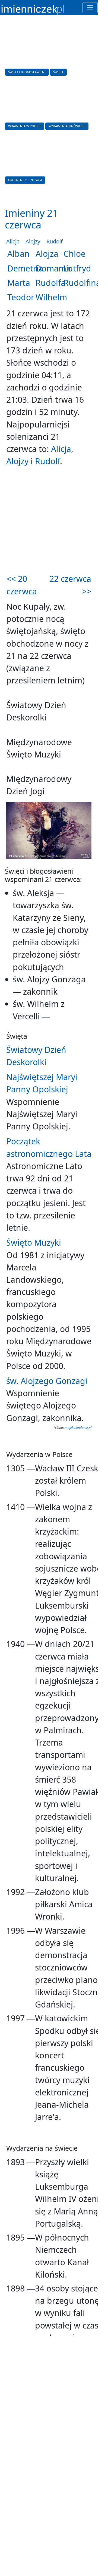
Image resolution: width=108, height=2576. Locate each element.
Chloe (74, 254)
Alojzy (33, 241)
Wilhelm (51, 297)
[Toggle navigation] (90, 8)
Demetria (25, 268)
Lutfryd (77, 268)
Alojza (47, 254)
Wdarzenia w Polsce (25, 126)
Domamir (54, 268)
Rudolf (55, 241)
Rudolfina (82, 283)
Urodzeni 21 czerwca (25, 180)
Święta (58, 72)
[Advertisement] (49, 521)
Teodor (21, 297)
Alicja (13, 241)
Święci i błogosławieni (27, 72)
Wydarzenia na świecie (67, 126)
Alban (18, 254)
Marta (19, 283)
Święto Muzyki (34, 1243)
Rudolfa (50, 283)
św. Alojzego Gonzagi (47, 1381)
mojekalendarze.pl (78, 1428)
